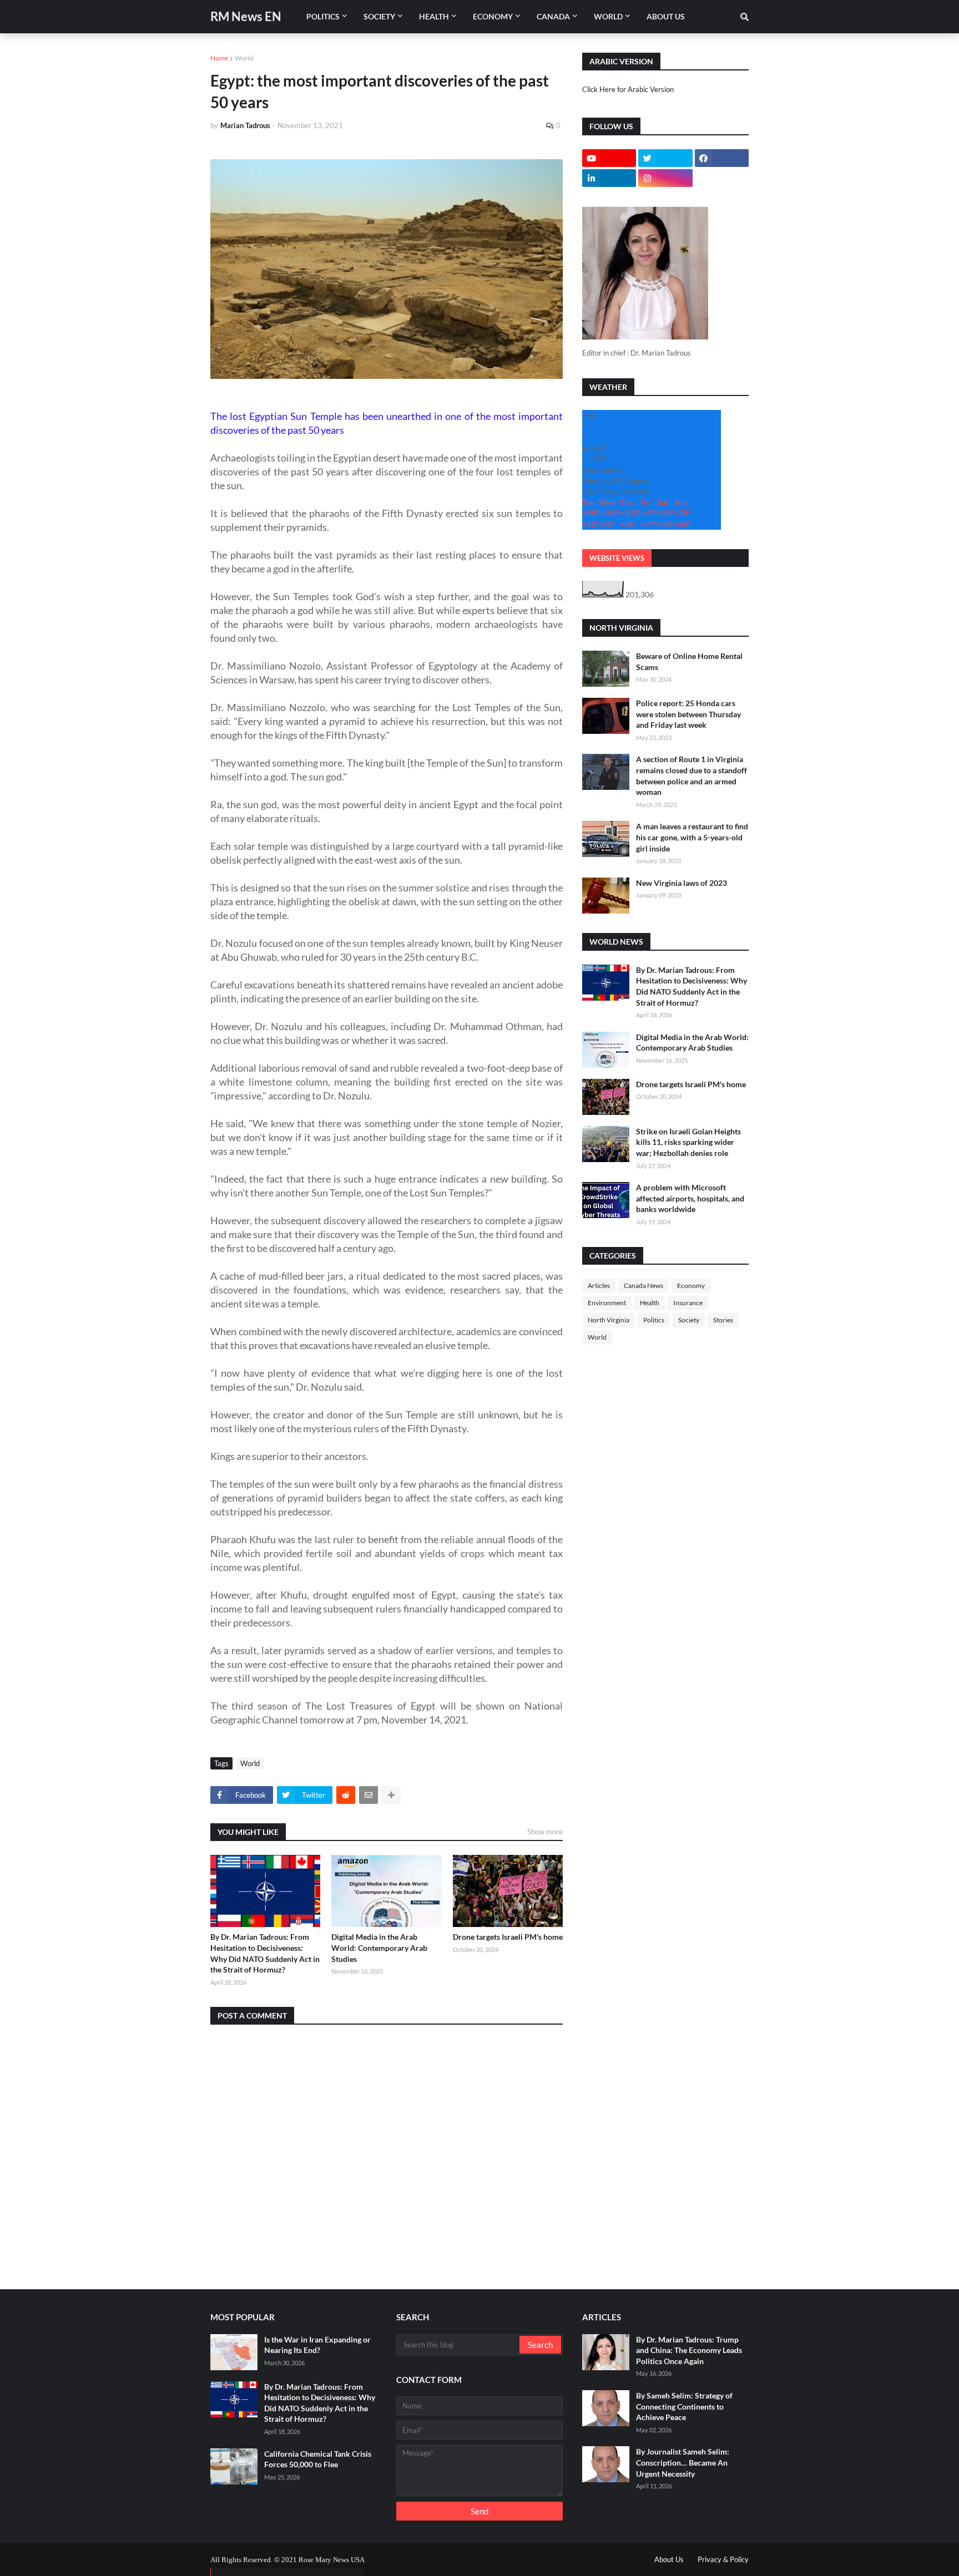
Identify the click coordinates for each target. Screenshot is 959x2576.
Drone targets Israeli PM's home (508, 1937)
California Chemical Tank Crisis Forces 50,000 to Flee (318, 2459)
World (244, 58)
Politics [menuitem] (323, 16)
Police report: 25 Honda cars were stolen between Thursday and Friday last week (688, 714)
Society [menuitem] (379, 16)
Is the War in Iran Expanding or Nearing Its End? (317, 2345)
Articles (599, 1286)
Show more (545, 1832)
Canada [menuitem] (553, 16)
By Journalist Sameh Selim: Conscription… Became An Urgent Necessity (683, 2462)
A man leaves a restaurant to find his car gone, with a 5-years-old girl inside (692, 837)
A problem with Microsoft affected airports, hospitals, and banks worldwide (690, 1198)
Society (689, 1320)
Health (650, 1303)
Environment (607, 1303)
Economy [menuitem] (493, 16)
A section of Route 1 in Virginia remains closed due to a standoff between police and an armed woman (692, 775)
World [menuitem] (608, 16)
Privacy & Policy (723, 2559)
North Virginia (609, 1320)
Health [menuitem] (434, 16)
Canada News (643, 1286)
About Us (669, 2559)
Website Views (617, 558)
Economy (691, 1286)
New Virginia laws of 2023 (682, 883)
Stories (723, 1320)
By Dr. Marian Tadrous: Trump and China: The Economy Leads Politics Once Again (689, 2350)
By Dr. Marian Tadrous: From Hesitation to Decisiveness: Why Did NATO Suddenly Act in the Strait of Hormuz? (265, 1953)
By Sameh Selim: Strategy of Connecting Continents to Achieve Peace (684, 2406)
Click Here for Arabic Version (628, 89)
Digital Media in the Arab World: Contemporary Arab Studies (379, 1948)
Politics (654, 1320)
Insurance (688, 1303)
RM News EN (246, 16)
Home (219, 58)
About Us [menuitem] (666, 16)
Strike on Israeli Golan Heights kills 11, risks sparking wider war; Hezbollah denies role (688, 1142)
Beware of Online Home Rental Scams (689, 661)
